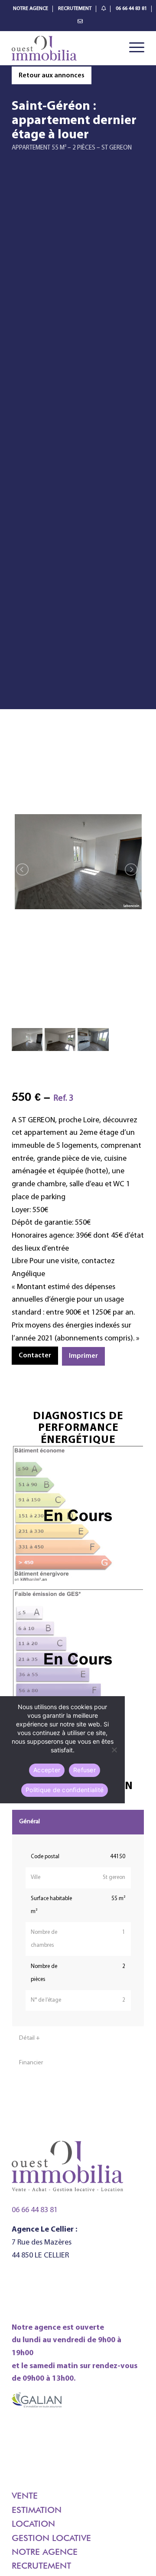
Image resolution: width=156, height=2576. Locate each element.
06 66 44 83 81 (131, 9)
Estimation (37, 2510)
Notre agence (45, 2552)
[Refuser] (114, 1750)
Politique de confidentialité (65, 1790)
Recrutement (75, 9)
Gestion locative (51, 2538)
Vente (25, 2496)
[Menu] (132, 48)
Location (33, 2524)
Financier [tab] (31, 2063)
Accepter (47, 1770)
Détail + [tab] (29, 2038)
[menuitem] (31, 9)
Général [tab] (29, 1822)
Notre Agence (31, 9)
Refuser (84, 1770)
